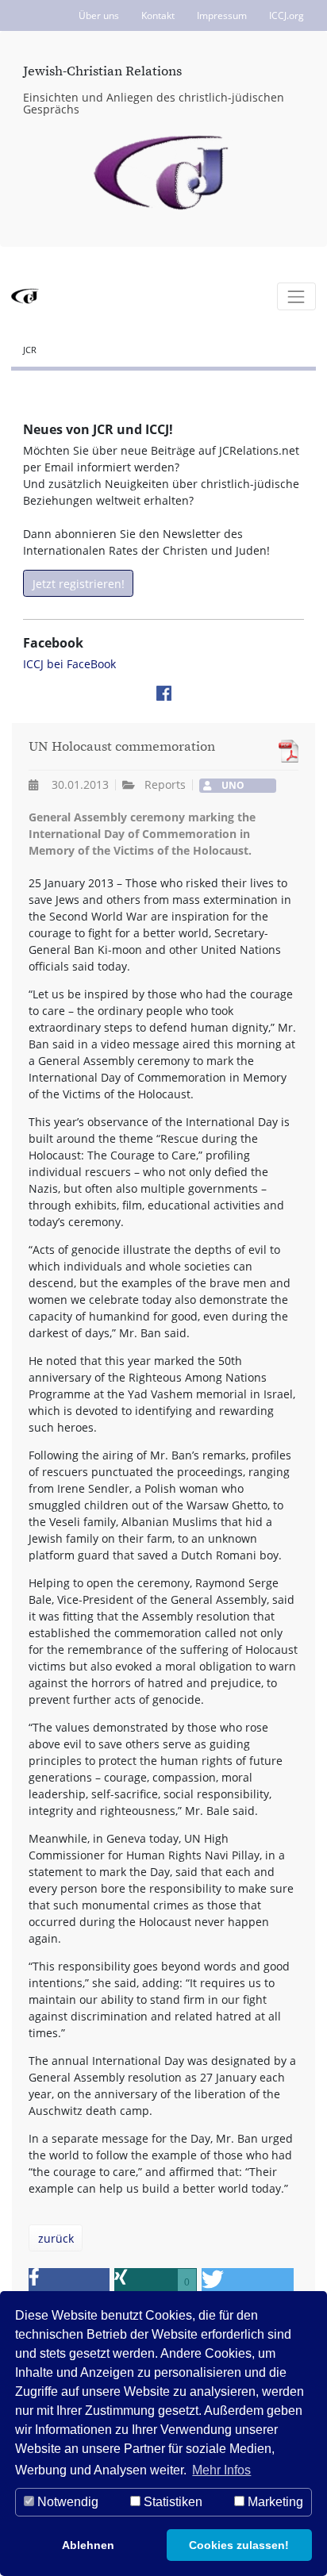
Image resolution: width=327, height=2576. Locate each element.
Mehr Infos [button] (221, 2470)
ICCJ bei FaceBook (69, 664)
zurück (56, 2238)
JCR (30, 350)
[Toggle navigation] (296, 296)
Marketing (274, 2502)
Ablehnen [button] (88, 2545)
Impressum (222, 15)
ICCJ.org (287, 15)
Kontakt (158, 15)
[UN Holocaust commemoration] (285, 751)
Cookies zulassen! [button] (239, 2545)
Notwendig (66, 2502)
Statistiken (171, 2502)
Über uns (99, 15)
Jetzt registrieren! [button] (79, 584)
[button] (69, 2282)
